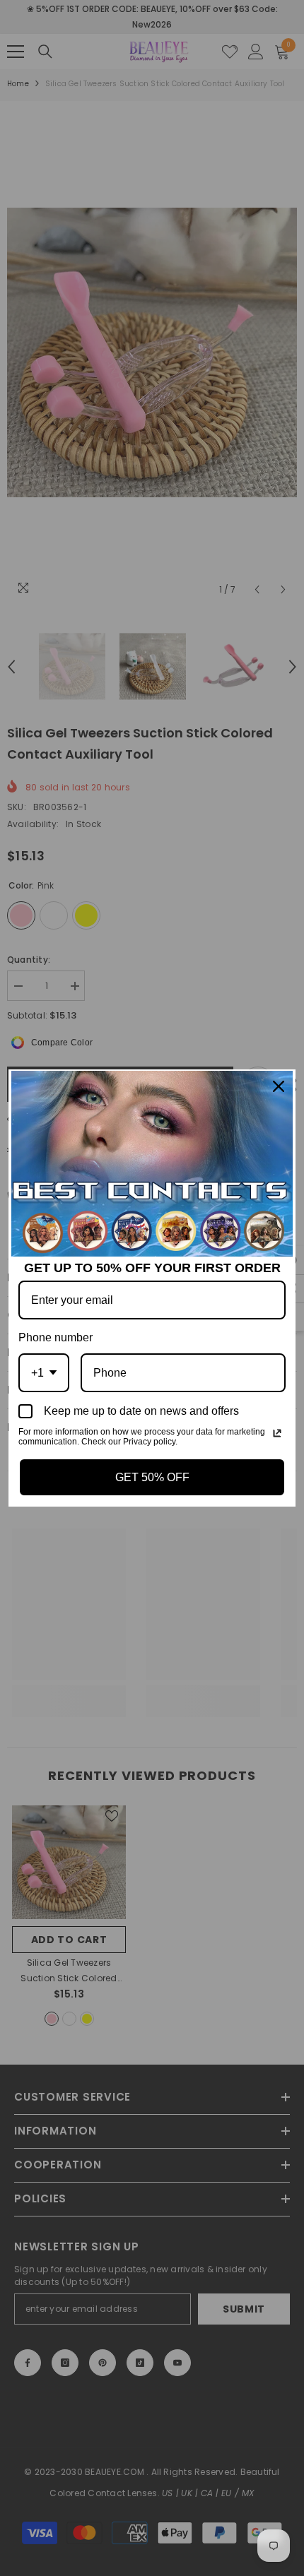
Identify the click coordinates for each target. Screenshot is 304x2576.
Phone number (55, 1337)
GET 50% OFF (152, 1477)
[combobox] (44, 1373)
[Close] (279, 1086)
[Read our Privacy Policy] (277, 1433)
